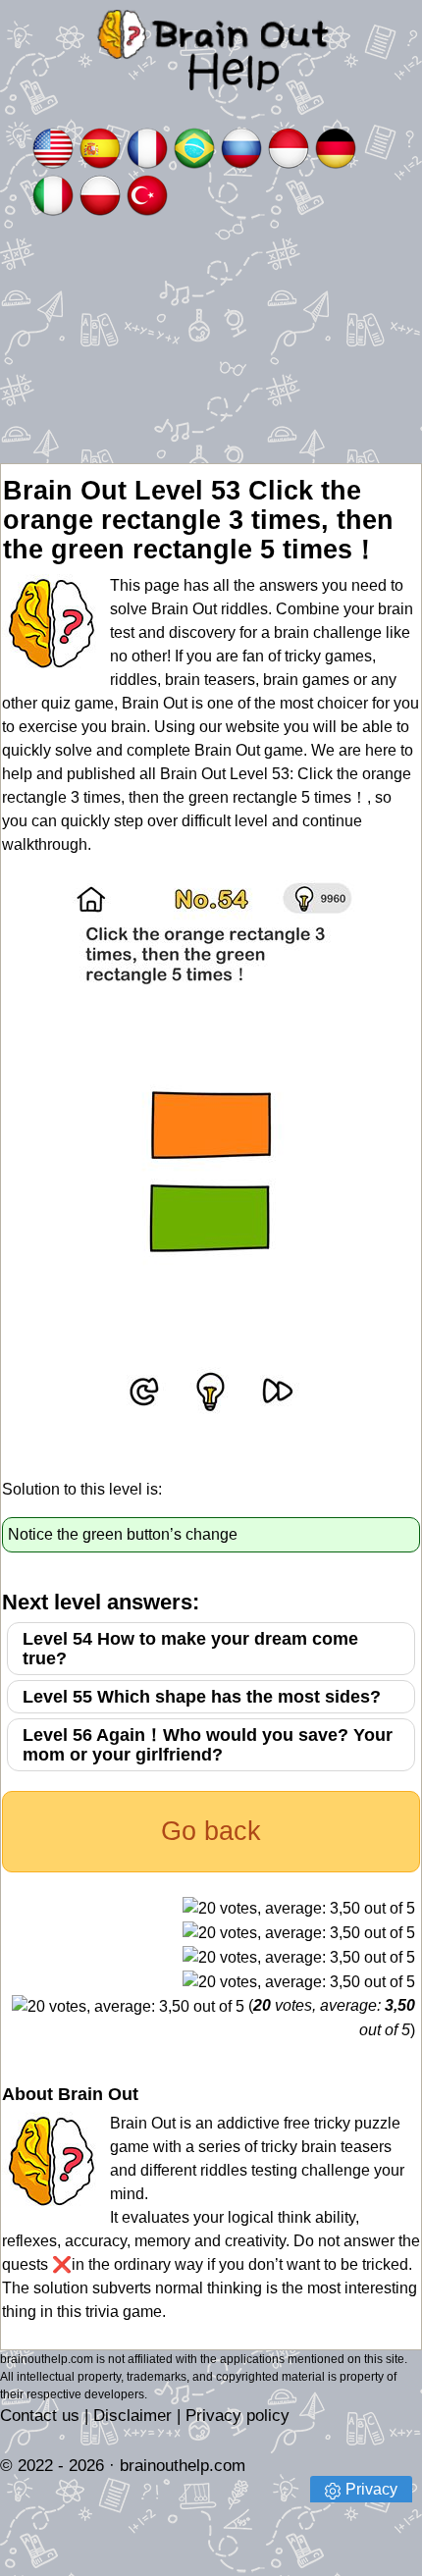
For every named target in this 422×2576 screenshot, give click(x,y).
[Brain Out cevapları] (147, 194)
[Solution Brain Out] (147, 147)
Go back (211, 1831)
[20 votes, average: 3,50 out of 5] (299, 1909)
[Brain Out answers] (53, 147)
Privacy (371, 2489)
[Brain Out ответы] (241, 147)
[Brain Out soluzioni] (53, 194)
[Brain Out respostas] (194, 147)
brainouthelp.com (183, 2466)
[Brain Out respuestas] (100, 147)
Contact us (40, 2416)
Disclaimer (132, 2416)
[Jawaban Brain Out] (289, 147)
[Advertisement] (211, 341)
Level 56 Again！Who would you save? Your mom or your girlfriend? (208, 1745)
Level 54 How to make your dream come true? (190, 1649)
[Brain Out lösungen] (336, 147)
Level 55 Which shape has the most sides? (202, 1697)
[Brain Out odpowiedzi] (100, 194)
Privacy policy (237, 2416)
